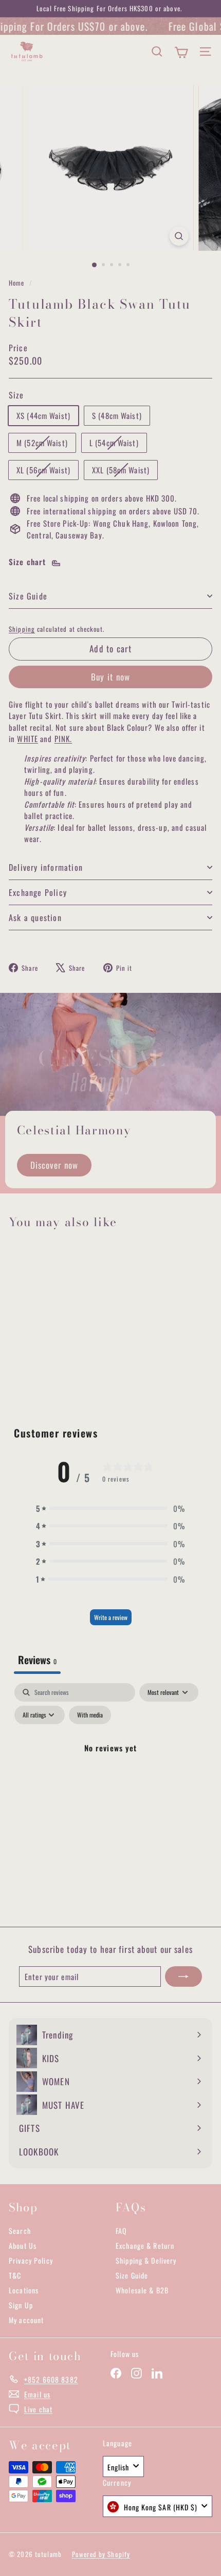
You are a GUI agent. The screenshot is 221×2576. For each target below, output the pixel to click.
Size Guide (28, 596)
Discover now (54, 1165)
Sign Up (21, 2305)
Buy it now (111, 677)
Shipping (22, 629)
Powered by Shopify (101, 2554)
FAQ (121, 2231)
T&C (15, 2275)
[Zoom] (179, 236)
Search (20, 2231)
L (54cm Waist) (118, 444)
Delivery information (46, 867)
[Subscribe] (183, 1977)
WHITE (27, 738)
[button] (110, 1509)
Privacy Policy (31, 2260)
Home (18, 283)
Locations (24, 2290)
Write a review (111, 1617)
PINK (62, 738)
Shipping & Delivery (146, 2260)
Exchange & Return (145, 2245)
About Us (23, 2245)
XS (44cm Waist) (43, 415)
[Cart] (181, 52)
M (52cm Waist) (46, 444)
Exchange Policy (38, 892)
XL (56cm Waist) (47, 472)
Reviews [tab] (37, 1660)
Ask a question (35, 917)
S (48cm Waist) (117, 415)
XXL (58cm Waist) (125, 472)
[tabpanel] (110, 1771)
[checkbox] (90, 1715)
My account (26, 2320)
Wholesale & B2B (142, 2290)
